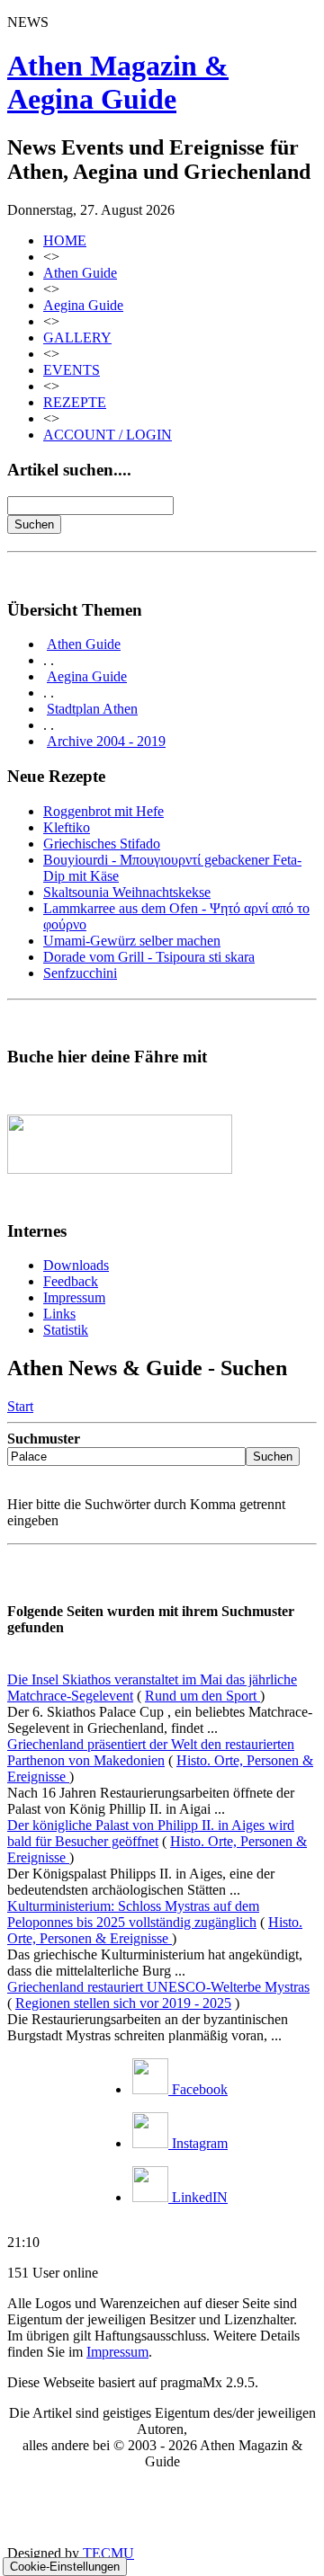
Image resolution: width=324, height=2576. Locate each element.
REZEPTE (75, 402)
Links (59, 1314)
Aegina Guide (83, 305)
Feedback (71, 1281)
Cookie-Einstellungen (65, 2567)
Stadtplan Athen (92, 709)
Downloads (76, 1265)
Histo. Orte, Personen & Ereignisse (155, 1930)
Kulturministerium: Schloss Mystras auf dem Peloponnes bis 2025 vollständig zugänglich (133, 1914)
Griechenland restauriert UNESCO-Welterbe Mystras (158, 1987)
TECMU (108, 2553)
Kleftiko (67, 827)
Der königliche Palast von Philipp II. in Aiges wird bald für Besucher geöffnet (151, 1833)
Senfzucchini (80, 973)
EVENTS (72, 370)
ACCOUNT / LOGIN (108, 435)
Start (20, 1406)
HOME (65, 240)
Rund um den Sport (202, 1696)
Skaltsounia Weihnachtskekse (127, 892)
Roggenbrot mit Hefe (103, 811)
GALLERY (77, 338)
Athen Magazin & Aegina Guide (118, 82)
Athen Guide (80, 273)
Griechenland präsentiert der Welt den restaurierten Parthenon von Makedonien (151, 1752)
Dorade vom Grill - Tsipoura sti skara (149, 957)
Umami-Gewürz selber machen (132, 941)
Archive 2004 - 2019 (106, 741)
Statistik (66, 1330)
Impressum (74, 1297)
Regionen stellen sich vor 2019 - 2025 (123, 2003)
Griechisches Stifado (102, 844)
